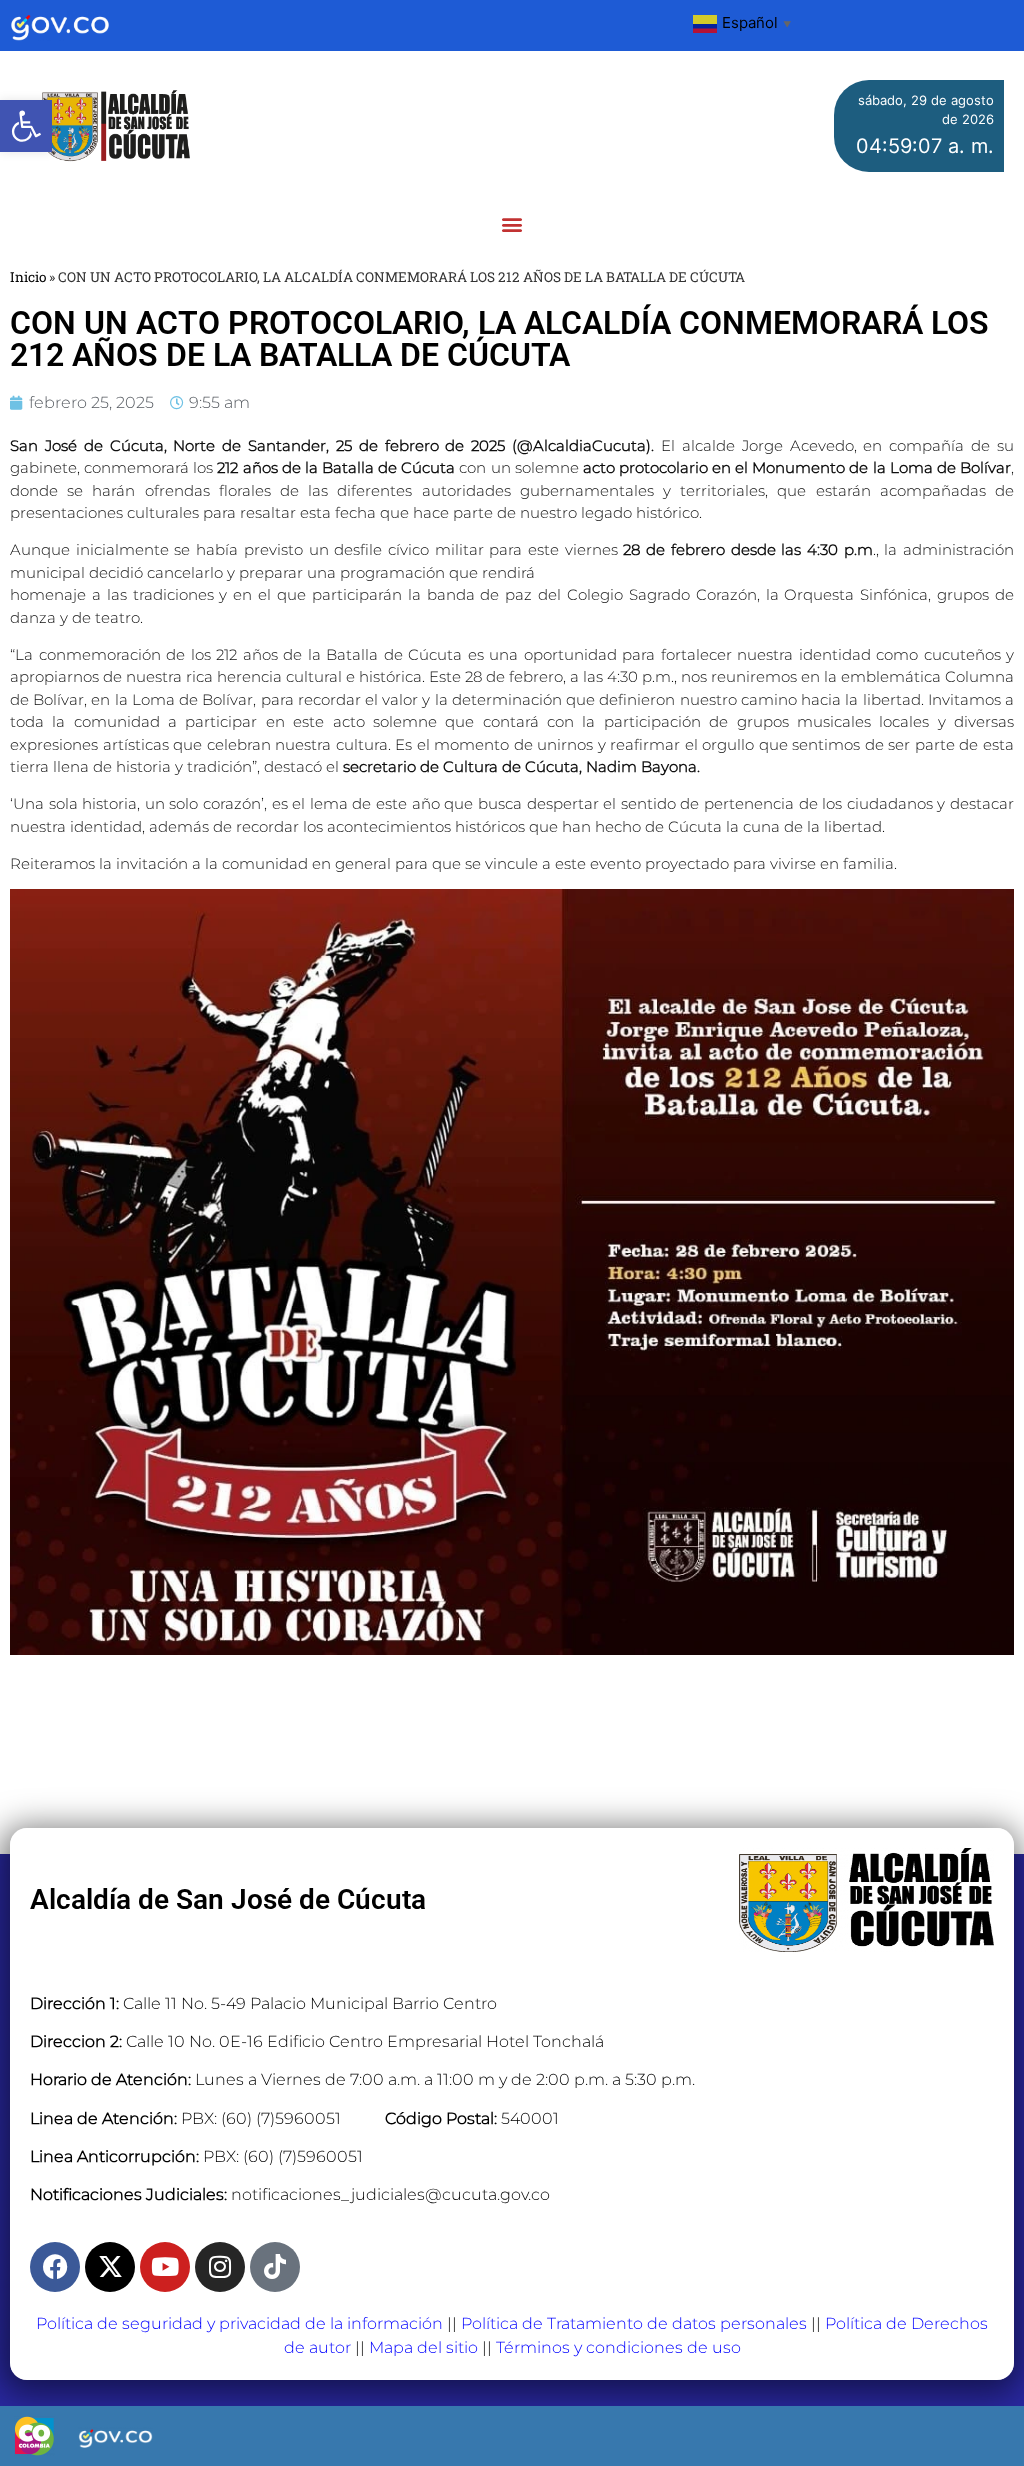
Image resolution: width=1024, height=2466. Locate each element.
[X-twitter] (110, 2267)
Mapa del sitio (423, 2347)
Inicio (28, 277)
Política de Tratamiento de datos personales (634, 2323)
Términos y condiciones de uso (618, 2347)
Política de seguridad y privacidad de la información (239, 2323)
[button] (26, 126)
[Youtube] (165, 2267)
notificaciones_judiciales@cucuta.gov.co (390, 2194)
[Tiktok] (275, 2267)
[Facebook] (55, 2267)
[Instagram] (220, 2267)
